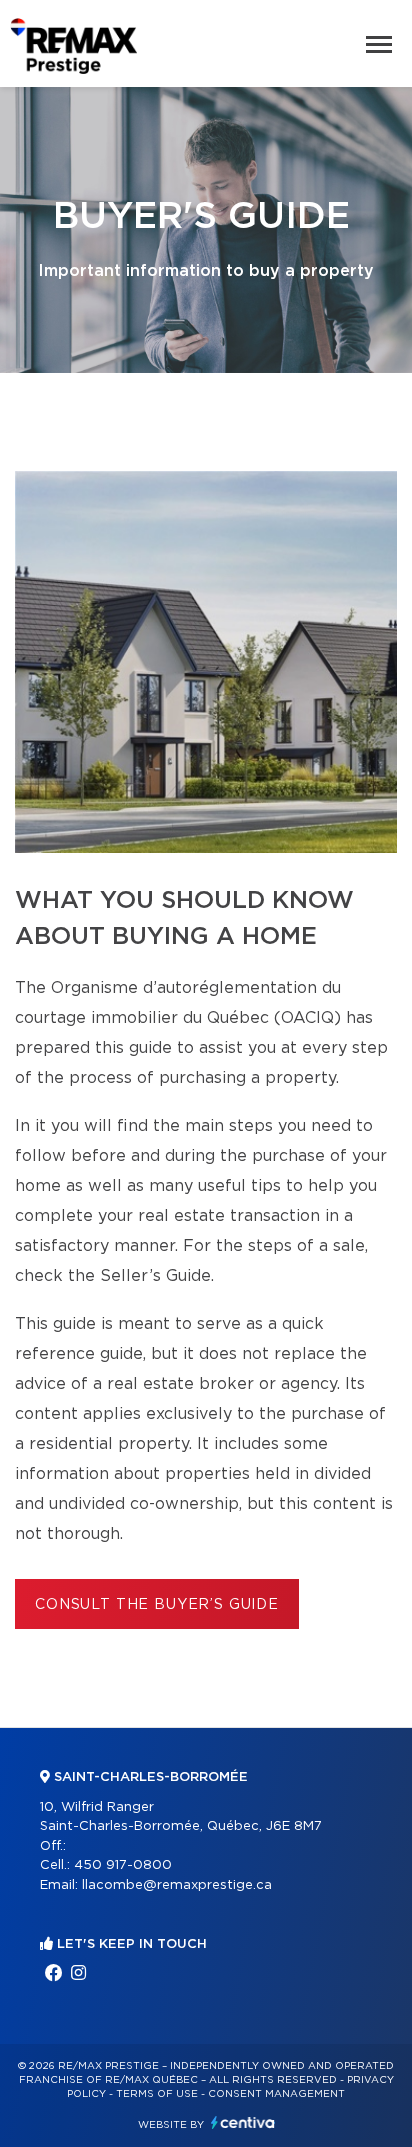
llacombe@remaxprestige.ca (177, 1885)
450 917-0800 (123, 1865)
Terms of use (157, 2094)
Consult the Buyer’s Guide (157, 1605)
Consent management (276, 2094)
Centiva (243, 2122)
